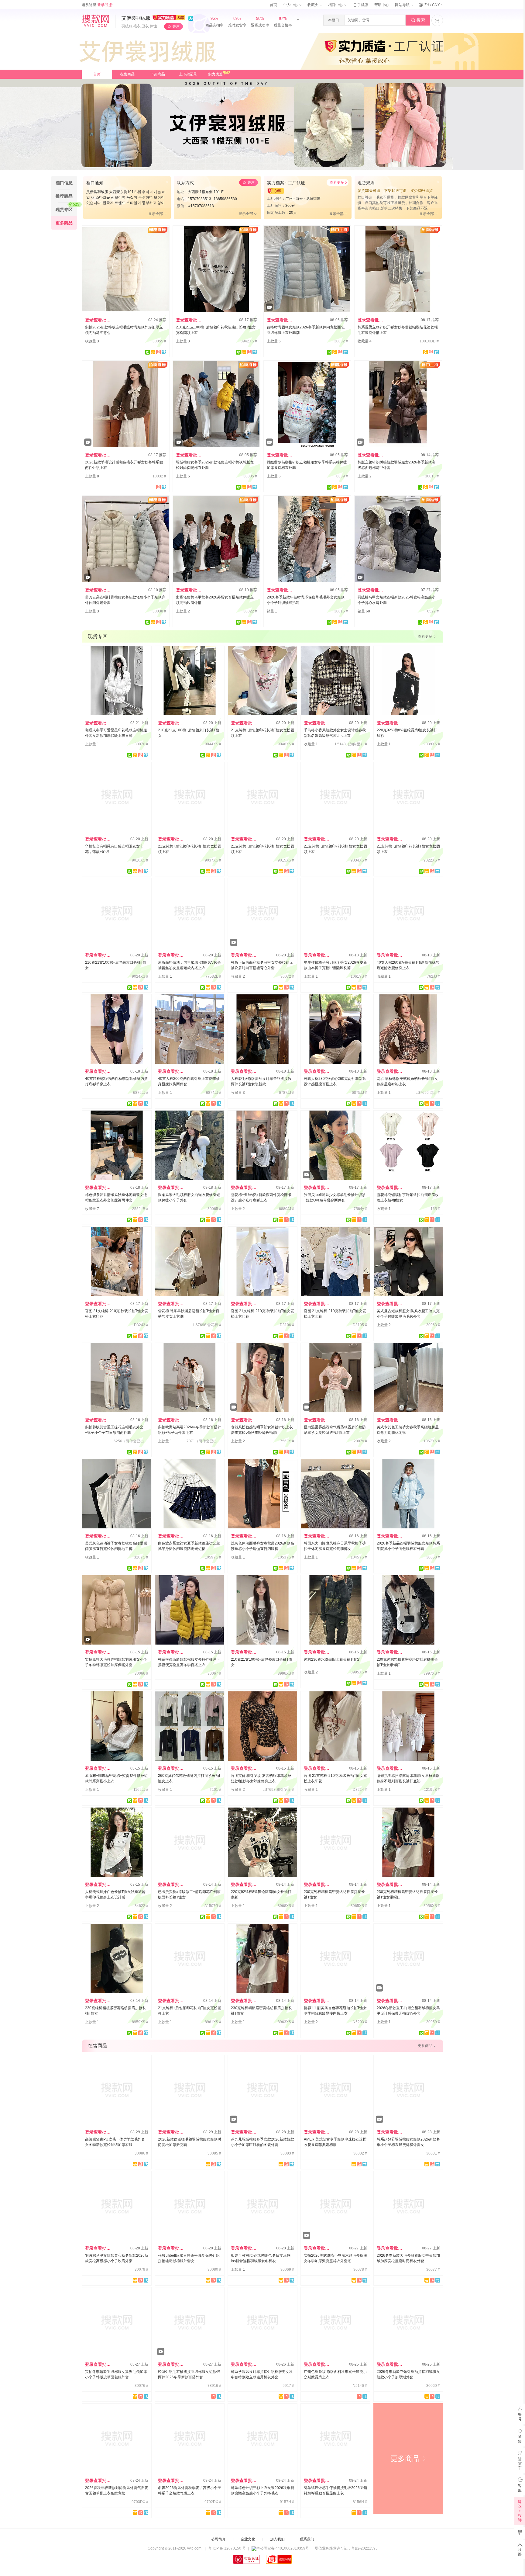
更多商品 (408, 2458)
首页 (273, 5)
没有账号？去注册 (323, 2567)
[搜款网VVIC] (95, 21)
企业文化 (248, 2539)
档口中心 (336, 5)
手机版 (360, 5)
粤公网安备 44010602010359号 (283, 2548)
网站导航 (403, 5)
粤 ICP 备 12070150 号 (227, 2548)
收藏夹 (313, 5)
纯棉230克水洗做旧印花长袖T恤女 (332, 1659)
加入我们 (277, 2539)
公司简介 (218, 2539)
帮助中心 (382, 5)
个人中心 (291, 5)
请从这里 (97, 5)
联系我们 (307, 2539)
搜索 (418, 20)
